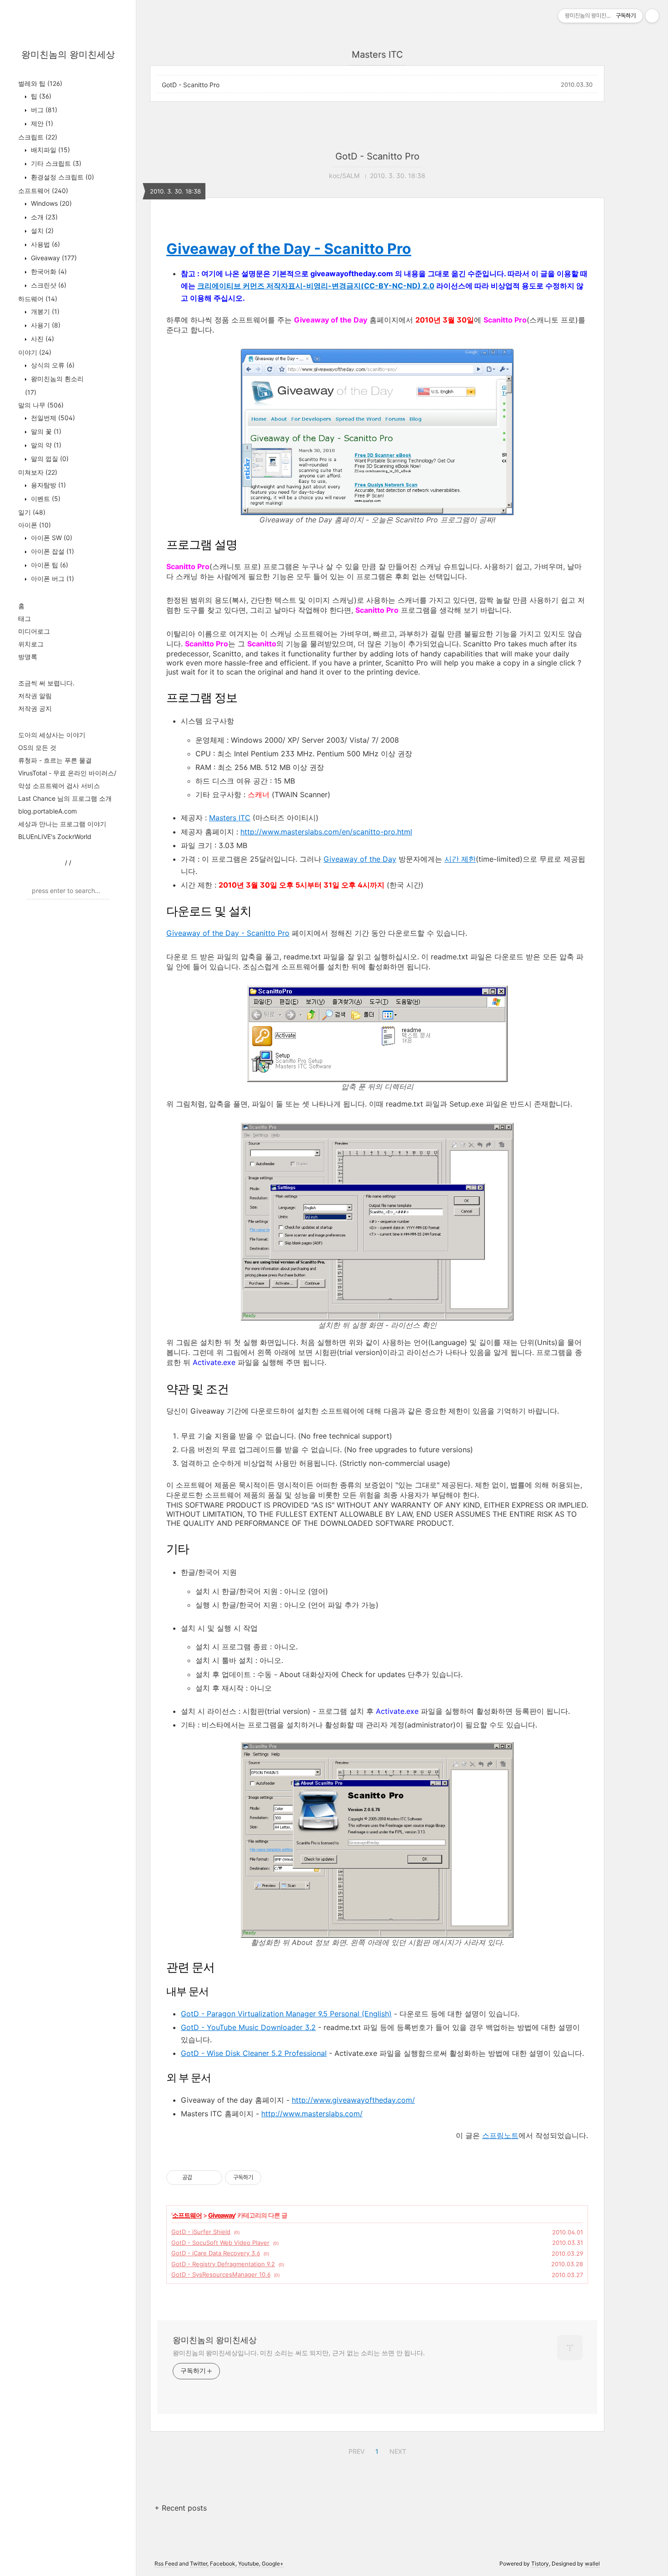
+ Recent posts (181, 2508)
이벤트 (45, 499)
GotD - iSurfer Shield (201, 2232)
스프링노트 (500, 2135)
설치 (41, 231)
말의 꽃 (45, 431)
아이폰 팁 (49, 565)
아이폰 (35, 525)
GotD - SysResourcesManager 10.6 (221, 2274)
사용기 (45, 325)
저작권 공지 (35, 708)
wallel (592, 2564)
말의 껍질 (49, 459)
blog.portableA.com (47, 811)
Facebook (223, 2564)
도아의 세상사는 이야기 (52, 735)
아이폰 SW (51, 538)
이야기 (35, 352)
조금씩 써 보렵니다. (46, 683)
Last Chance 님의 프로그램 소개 (65, 798)
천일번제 (52, 418)
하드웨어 (38, 299)
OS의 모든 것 (37, 747)
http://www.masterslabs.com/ (312, 2114)
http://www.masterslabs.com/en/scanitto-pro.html (326, 832)
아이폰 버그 (52, 578)
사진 (42, 339)
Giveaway (53, 258)
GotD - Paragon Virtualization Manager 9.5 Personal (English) (286, 2014)
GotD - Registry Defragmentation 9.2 (223, 2264)
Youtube (249, 2564)
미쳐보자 (38, 472)
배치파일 (50, 150)
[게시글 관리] (212, 2178)
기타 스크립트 (55, 163)
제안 (41, 123)
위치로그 (31, 644)
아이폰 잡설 (52, 551)
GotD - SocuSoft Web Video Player (220, 2243)
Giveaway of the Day (360, 859)
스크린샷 (48, 285)
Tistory (540, 2564)
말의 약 (45, 445)
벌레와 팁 (40, 83)
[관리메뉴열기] (652, 16)
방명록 (28, 657)
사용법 (45, 244)
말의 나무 (41, 405)
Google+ (273, 2564)
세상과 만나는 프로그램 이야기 (62, 824)
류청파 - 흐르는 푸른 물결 (55, 760)
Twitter (199, 2564)
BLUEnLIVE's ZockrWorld (55, 836)
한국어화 (48, 271)
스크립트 (38, 137)
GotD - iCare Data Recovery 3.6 (216, 2253)
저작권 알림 (35, 696)
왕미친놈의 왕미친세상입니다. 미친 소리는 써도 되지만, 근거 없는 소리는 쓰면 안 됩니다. (299, 2353)
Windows (50, 203)
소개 (43, 217)
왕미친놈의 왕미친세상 (68, 55)
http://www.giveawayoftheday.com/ (353, 2100)
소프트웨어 (43, 191)
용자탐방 (47, 485)
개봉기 (44, 311)
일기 (32, 512)
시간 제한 (460, 859)
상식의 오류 (52, 365)
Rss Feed (166, 2564)
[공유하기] (201, 2178)
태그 (25, 618)
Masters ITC (230, 818)
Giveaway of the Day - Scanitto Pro (289, 249)
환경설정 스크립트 (62, 177)
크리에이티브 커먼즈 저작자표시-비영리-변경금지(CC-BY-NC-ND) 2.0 (316, 286)
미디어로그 (34, 631)
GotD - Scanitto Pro (191, 85)
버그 (43, 110)
